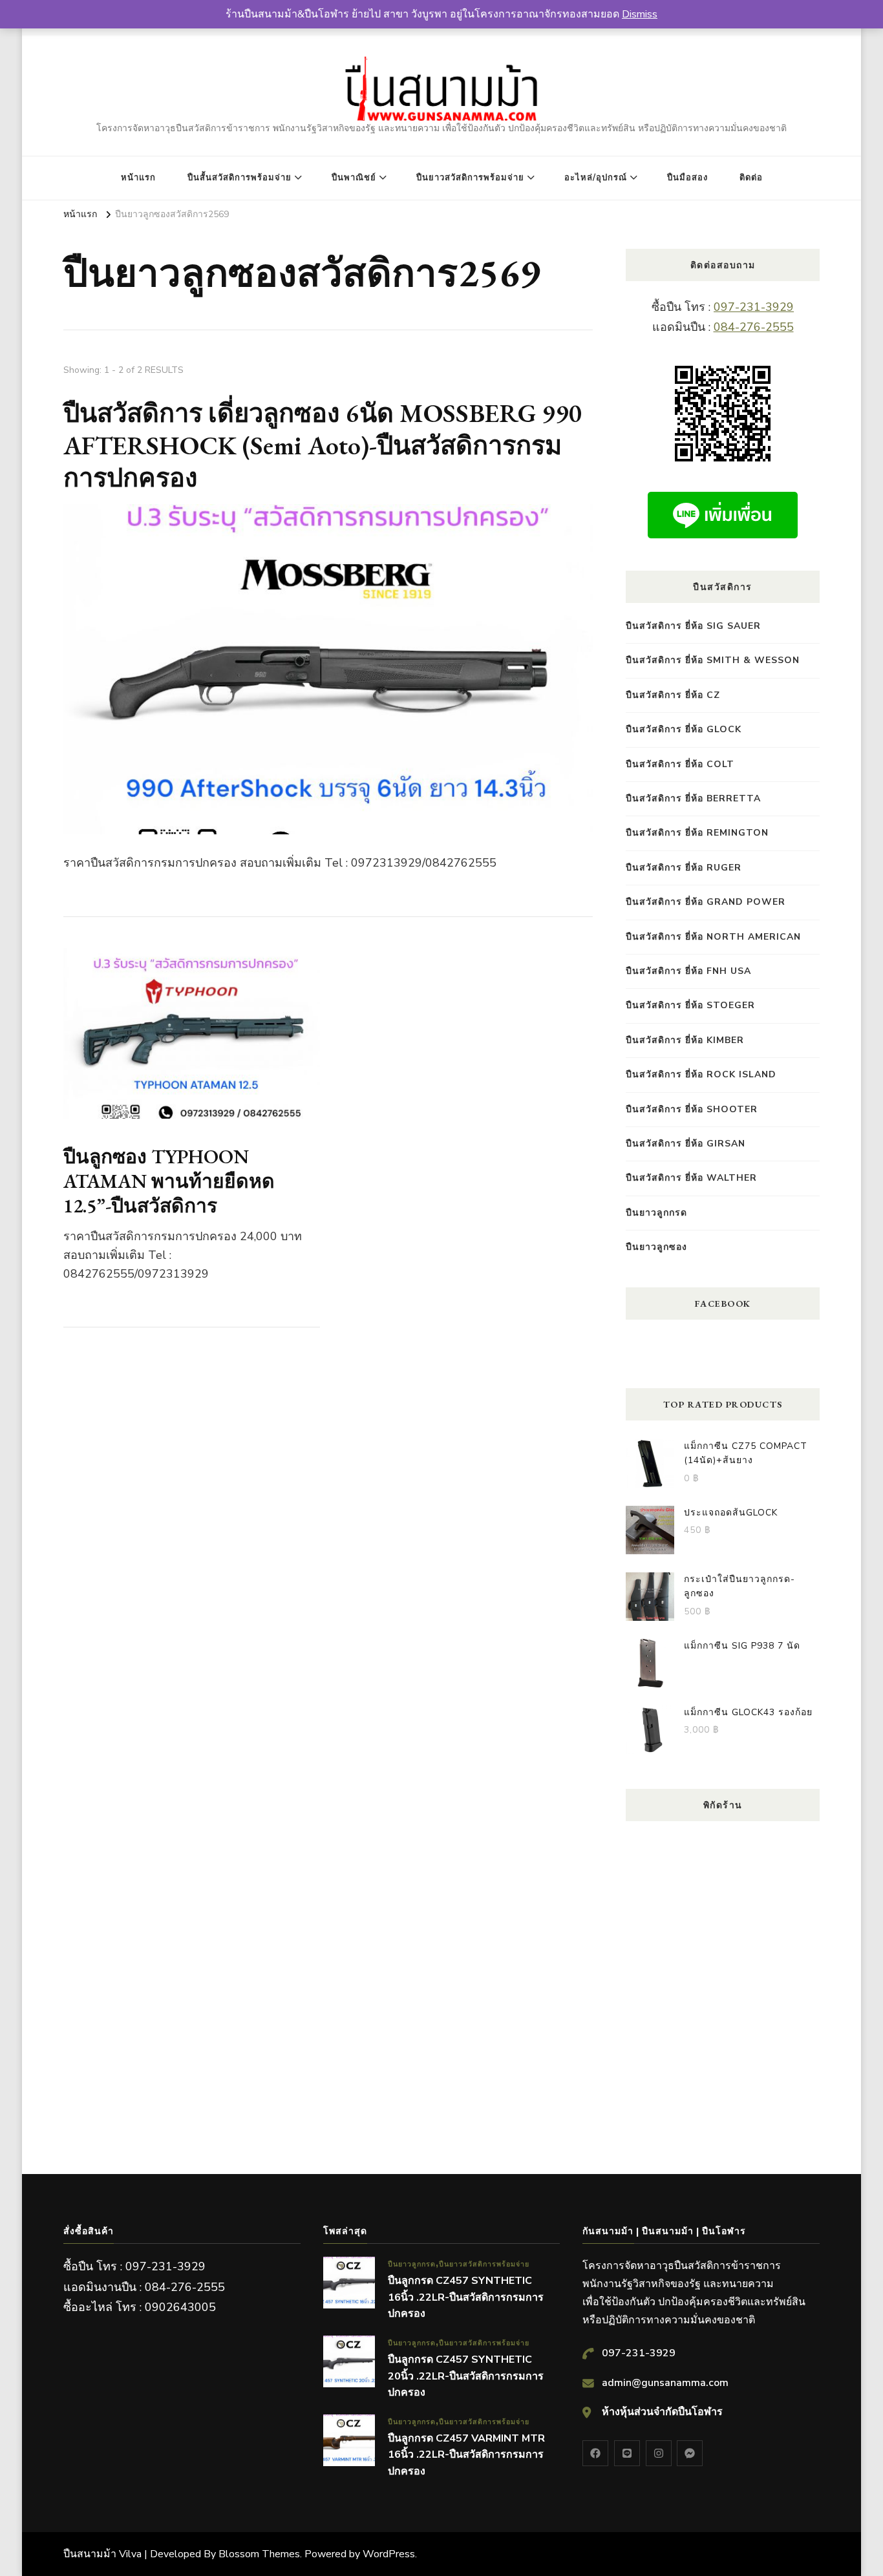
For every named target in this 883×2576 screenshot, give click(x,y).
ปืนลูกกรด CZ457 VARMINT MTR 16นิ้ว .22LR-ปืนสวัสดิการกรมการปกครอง (466, 2455)
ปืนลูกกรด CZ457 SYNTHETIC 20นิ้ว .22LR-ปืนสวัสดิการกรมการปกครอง (466, 2376)
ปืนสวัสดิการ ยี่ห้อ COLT (680, 764)
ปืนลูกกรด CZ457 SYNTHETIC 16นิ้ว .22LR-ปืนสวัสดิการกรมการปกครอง (466, 2297)
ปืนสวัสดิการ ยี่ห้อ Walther (691, 1178)
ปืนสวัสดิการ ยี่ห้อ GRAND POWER (706, 902)
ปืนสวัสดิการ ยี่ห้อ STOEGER (690, 1005)
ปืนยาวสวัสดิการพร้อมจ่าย (470, 178)
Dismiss (640, 14)
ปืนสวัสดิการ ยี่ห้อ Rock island (701, 1074)
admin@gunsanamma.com (665, 2383)
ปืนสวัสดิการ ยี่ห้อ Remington (697, 833)
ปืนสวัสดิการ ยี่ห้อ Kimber (685, 1040)
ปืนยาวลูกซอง (656, 1247)
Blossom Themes (259, 2554)
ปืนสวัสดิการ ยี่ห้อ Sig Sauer (693, 626)
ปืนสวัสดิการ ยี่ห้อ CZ (673, 695)
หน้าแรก (138, 178)
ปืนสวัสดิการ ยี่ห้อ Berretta (693, 798)
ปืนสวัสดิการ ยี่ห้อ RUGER (684, 868)
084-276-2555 (754, 327)
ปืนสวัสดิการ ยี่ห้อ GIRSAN (686, 1144)
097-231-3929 (754, 307)
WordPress (389, 2554)
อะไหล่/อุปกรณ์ (596, 178)
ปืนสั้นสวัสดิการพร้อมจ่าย (239, 178)
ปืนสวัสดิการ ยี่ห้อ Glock (684, 729)
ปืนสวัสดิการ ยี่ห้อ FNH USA (688, 971)
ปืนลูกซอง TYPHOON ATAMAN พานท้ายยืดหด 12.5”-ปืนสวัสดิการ (169, 1181)
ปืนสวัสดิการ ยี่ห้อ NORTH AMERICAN (713, 937)
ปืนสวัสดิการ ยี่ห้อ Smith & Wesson (713, 660)
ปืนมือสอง (687, 178)
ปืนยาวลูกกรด (656, 1213)
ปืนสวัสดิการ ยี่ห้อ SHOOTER (692, 1109)
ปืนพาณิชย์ (354, 178)
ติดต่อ (751, 178)
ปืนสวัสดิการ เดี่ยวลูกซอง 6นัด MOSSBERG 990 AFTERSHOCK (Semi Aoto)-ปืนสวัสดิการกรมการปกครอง (323, 445)
